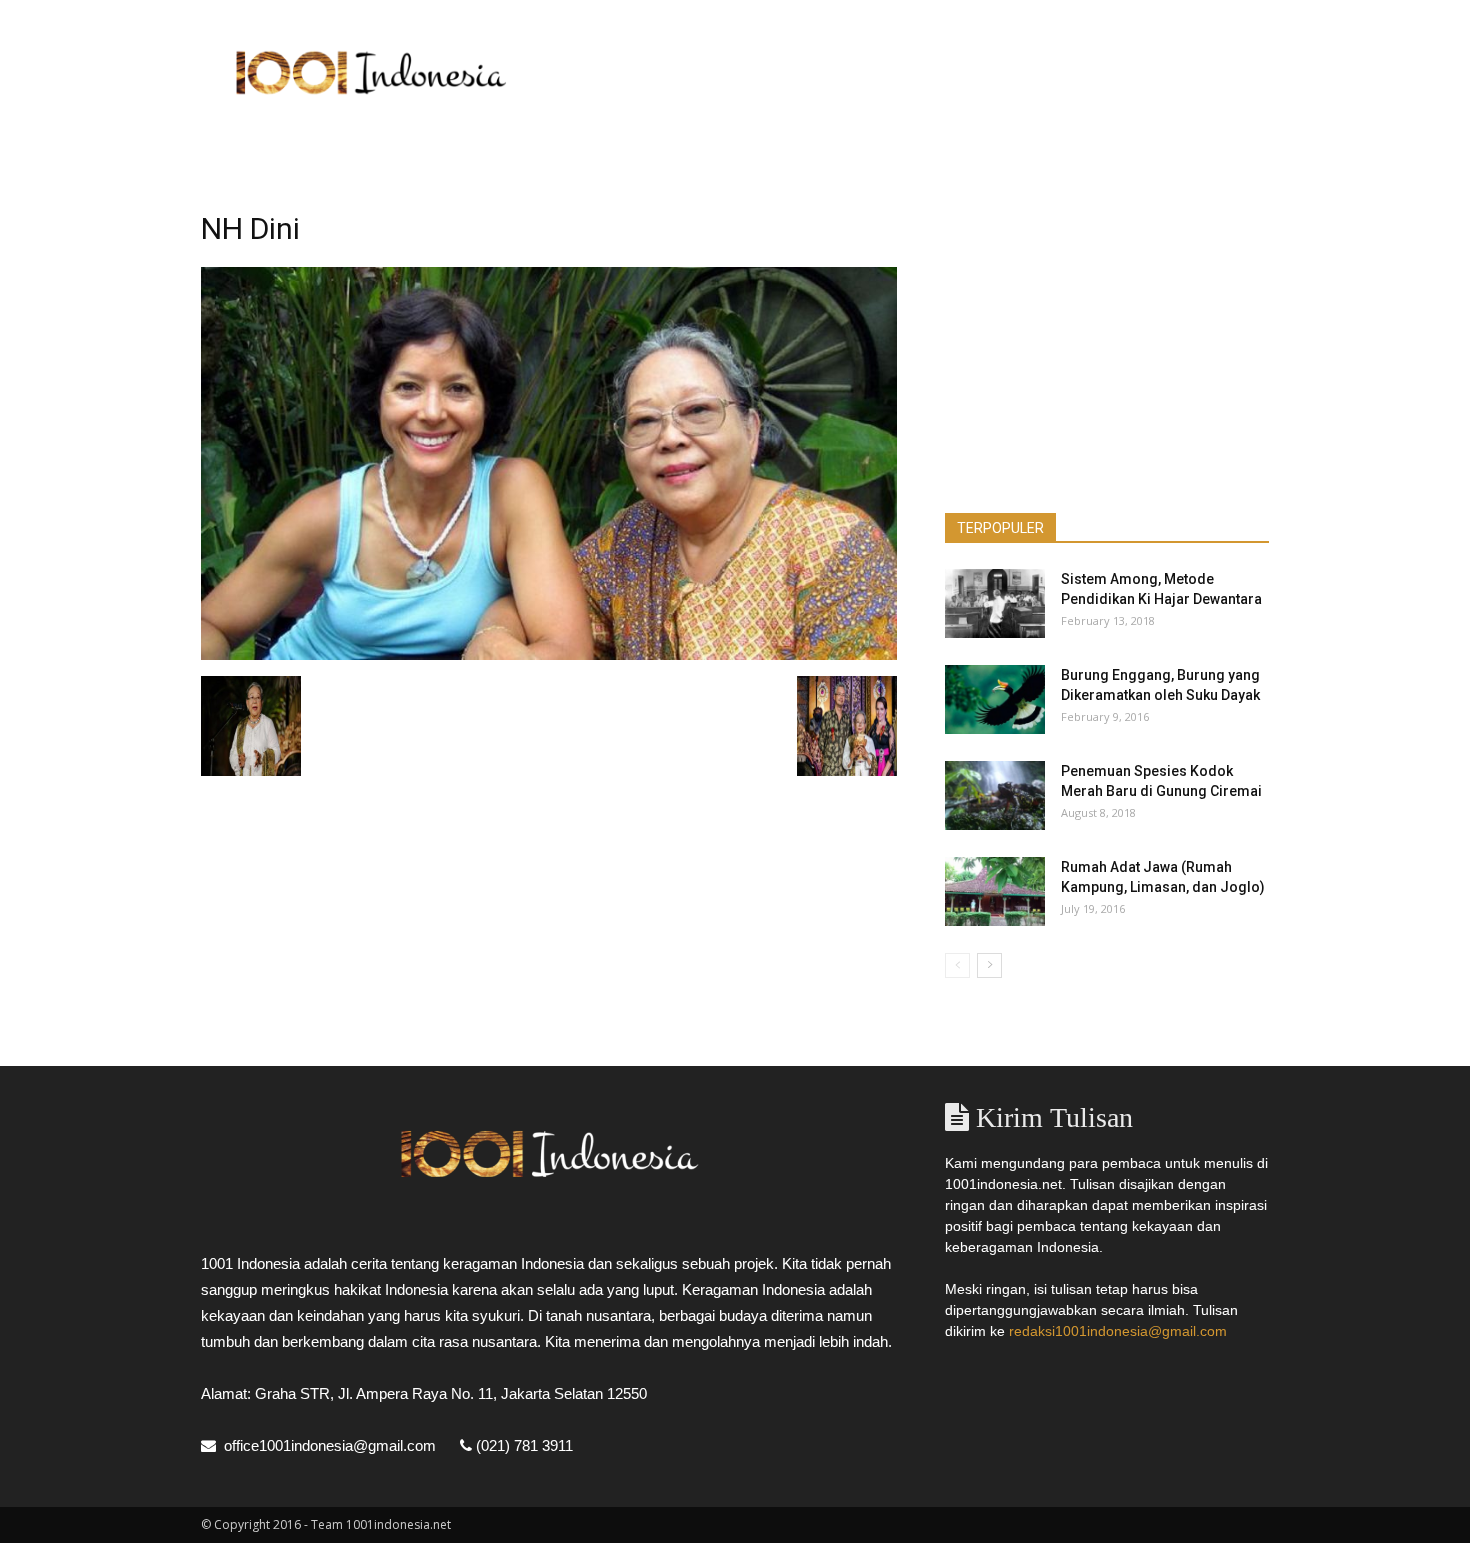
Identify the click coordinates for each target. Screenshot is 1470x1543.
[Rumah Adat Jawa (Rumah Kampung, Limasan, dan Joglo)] (995, 891)
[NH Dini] (549, 655)
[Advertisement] (905, 73)
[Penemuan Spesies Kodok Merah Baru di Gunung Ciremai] (995, 795)
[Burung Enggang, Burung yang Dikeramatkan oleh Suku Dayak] (995, 699)
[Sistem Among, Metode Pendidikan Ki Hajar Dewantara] (995, 603)
